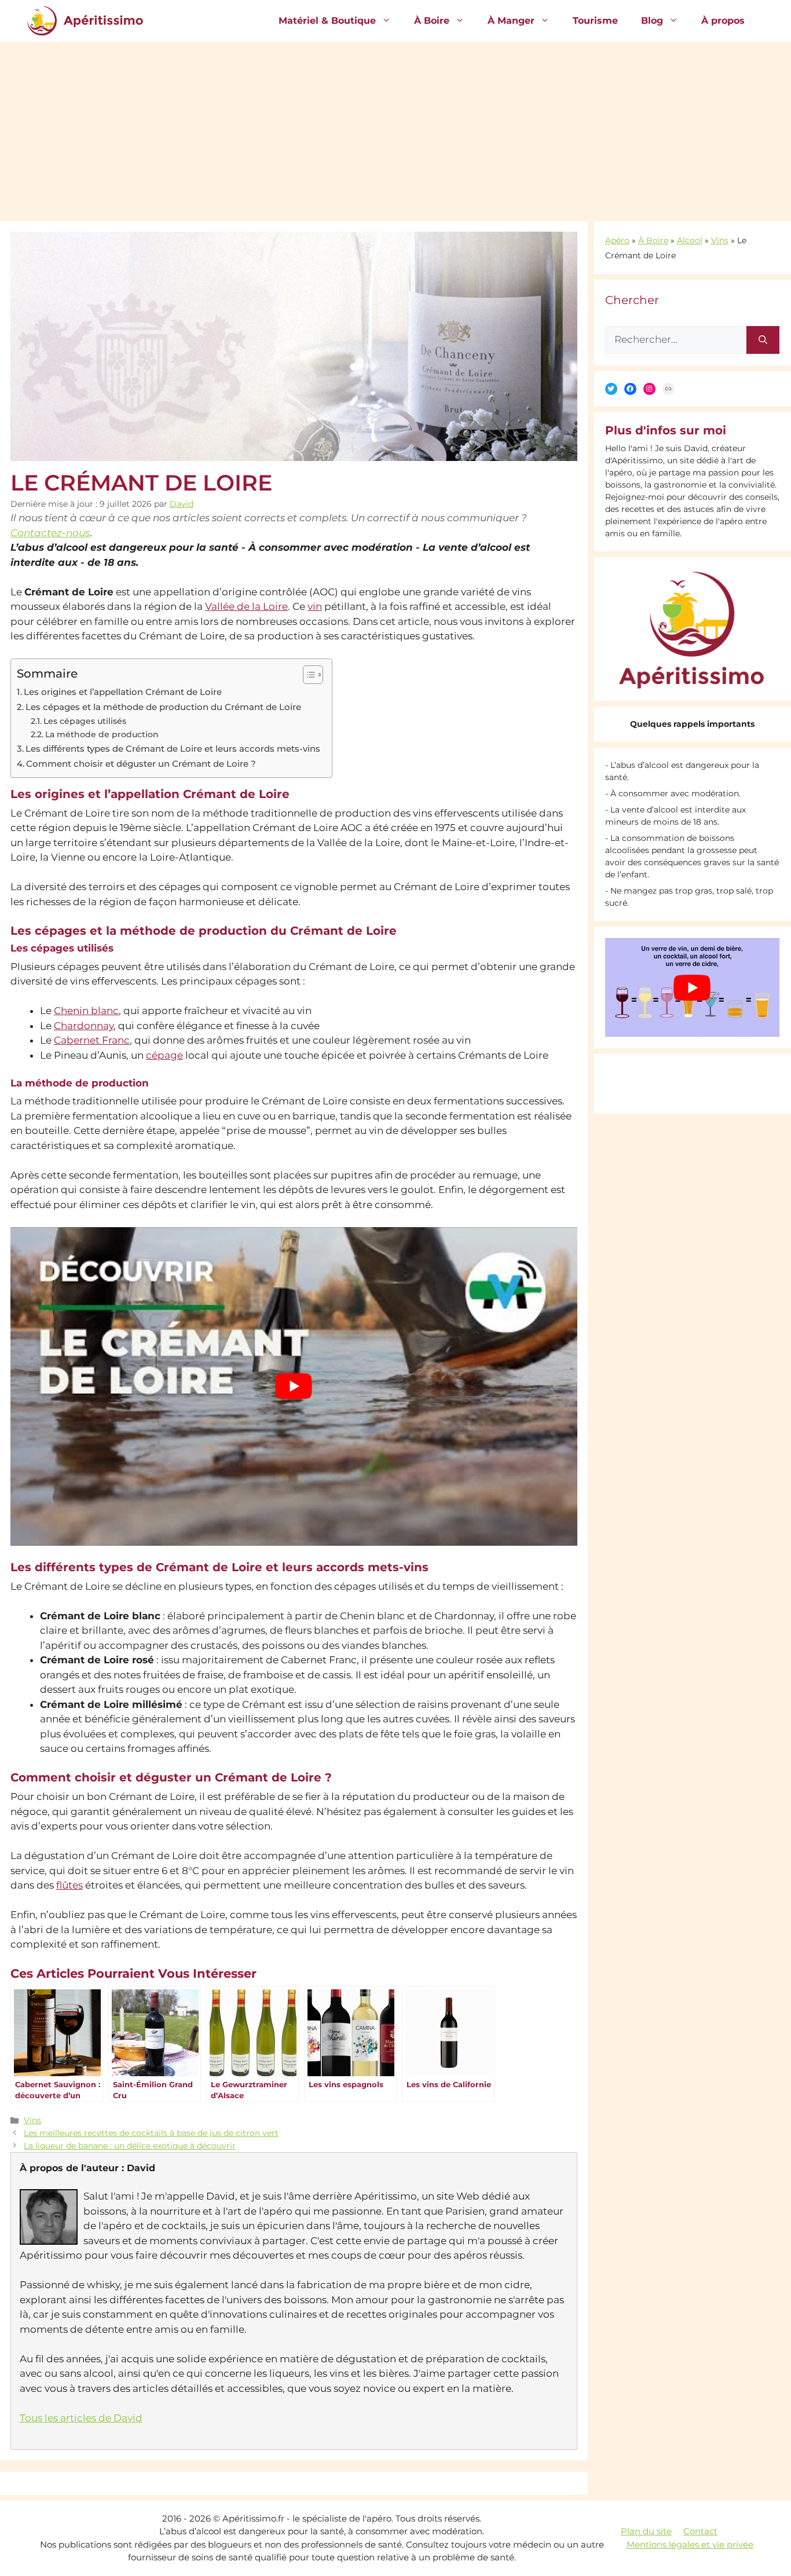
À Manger (511, 21)
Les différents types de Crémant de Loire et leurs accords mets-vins (173, 749)
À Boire (432, 21)
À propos (723, 21)
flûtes (69, 1885)
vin (315, 606)
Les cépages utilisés (85, 721)
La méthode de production (102, 734)
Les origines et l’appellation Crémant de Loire (123, 692)
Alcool (690, 240)
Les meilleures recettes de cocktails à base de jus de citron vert (151, 2133)
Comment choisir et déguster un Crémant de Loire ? (141, 764)
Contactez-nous (50, 533)
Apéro (617, 240)
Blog (652, 21)
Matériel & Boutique (327, 21)
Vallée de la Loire (246, 606)
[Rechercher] (763, 340)
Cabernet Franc (92, 1040)
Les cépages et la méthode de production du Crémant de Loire (163, 707)
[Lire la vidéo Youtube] (294, 1386)
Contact (700, 2531)
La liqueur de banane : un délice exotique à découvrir (130, 2146)
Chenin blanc (86, 1011)
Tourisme (595, 21)
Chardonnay (84, 1026)
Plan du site (646, 2531)
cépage (164, 1055)
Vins (32, 2120)
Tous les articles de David (81, 2418)
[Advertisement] (395, 129)
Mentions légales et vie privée (690, 2544)
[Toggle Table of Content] (307, 675)
